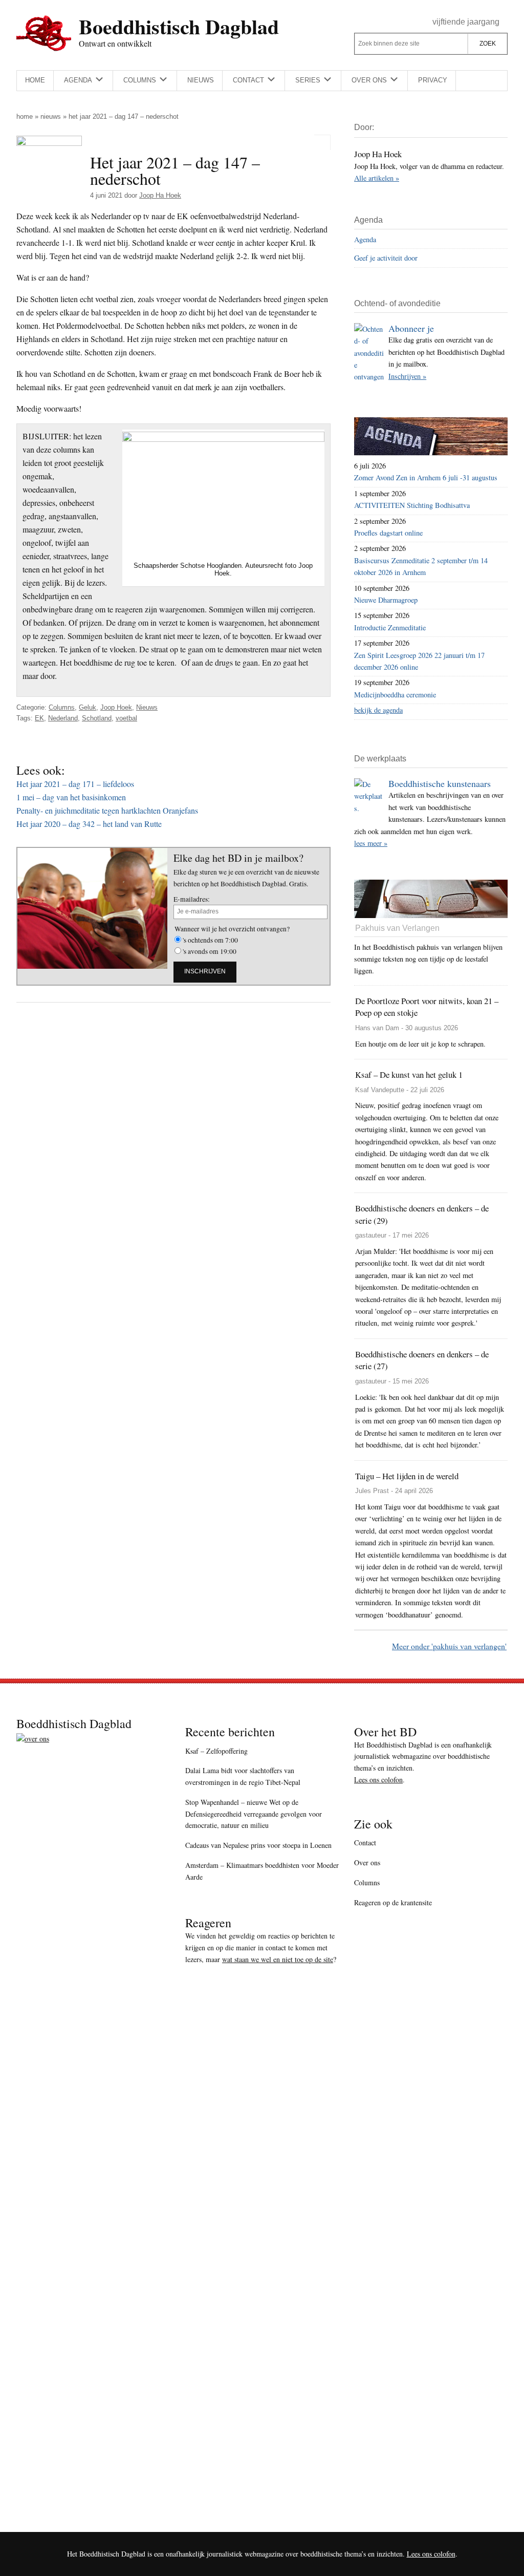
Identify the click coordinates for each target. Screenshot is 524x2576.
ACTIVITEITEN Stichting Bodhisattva (412, 505)
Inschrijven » (407, 376)
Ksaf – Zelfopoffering (216, 1751)
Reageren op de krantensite (393, 1902)
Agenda (365, 239)
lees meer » (371, 843)
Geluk (88, 707)
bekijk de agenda (378, 710)
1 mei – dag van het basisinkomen (71, 797)
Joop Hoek (116, 707)
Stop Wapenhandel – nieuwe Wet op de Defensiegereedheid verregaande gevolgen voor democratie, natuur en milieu (254, 1814)
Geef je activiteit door (386, 258)
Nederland (63, 718)
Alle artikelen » (377, 178)
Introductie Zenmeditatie (390, 627)
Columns (62, 707)
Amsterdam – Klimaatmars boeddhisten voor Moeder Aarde (262, 1871)
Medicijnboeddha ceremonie (395, 695)
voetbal (126, 718)
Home (25, 116)
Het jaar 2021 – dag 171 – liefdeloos (75, 784)
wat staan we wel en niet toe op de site (278, 1959)
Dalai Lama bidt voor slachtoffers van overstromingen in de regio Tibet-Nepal (243, 1776)
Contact (365, 1843)
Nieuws (51, 116)
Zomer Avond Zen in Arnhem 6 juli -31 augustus (426, 477)
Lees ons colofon (378, 1780)
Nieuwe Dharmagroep (386, 600)
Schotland (97, 718)
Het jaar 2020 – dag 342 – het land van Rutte (89, 824)
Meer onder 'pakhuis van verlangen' (449, 1646)
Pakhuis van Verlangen (397, 928)
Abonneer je (411, 328)
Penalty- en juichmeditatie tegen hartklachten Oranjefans (107, 810)
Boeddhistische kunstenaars (440, 783)
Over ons (367, 1862)
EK (39, 718)
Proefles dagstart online (388, 533)
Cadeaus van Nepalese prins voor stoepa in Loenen (258, 1845)
